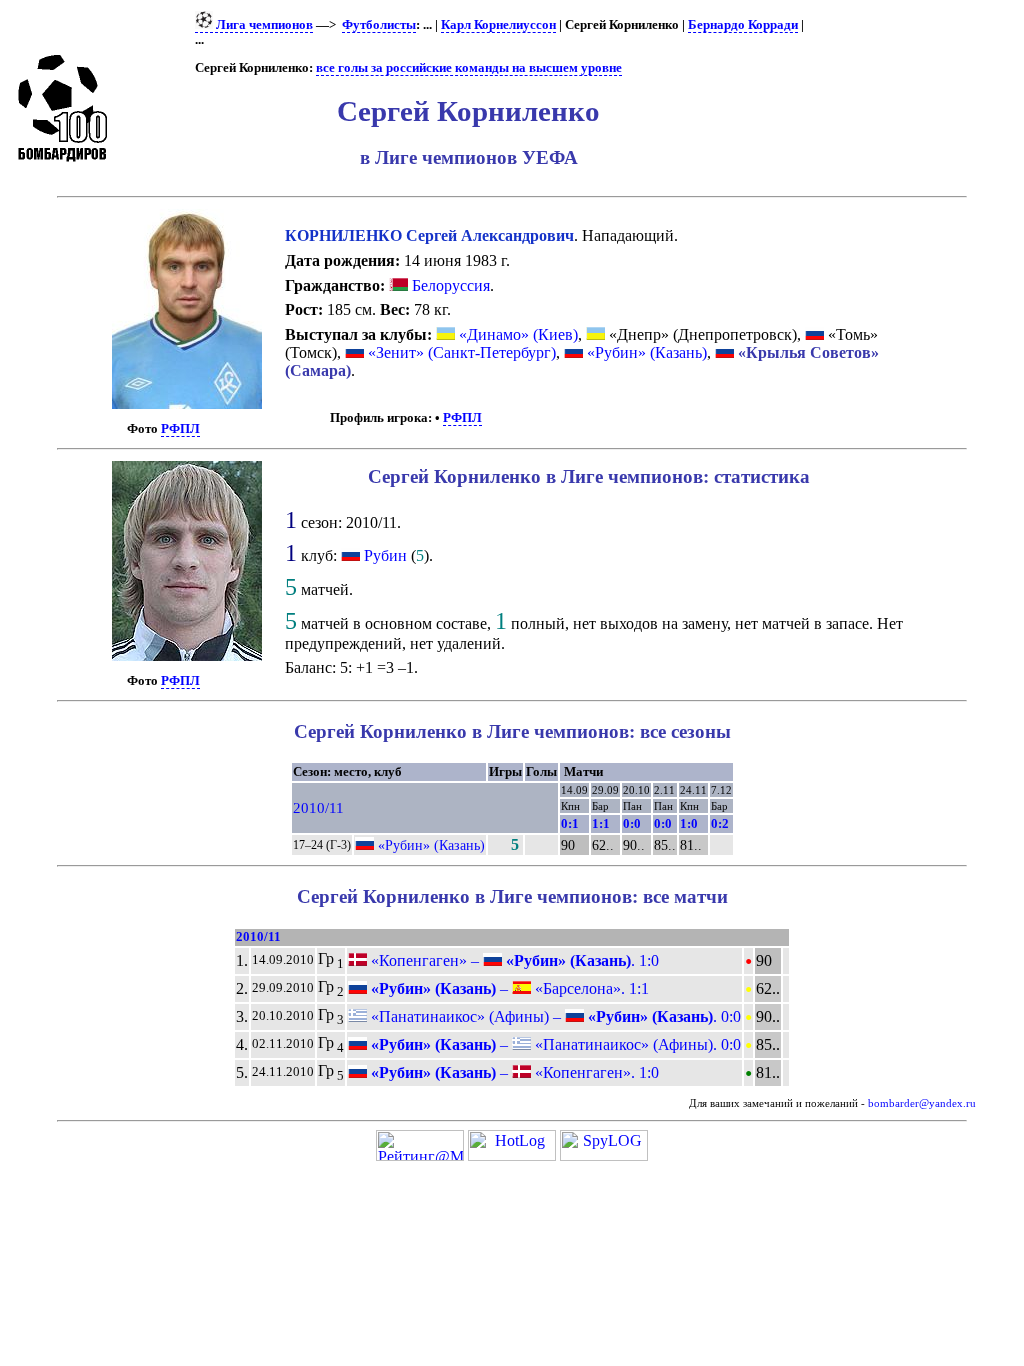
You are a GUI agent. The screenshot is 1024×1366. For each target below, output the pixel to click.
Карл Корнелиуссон (498, 25)
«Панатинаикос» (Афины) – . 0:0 (554, 1016)
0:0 (632, 823)
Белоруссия (449, 285)
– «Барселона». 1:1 (508, 988)
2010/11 (318, 808)
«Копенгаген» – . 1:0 (513, 960)
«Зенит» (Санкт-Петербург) (460, 352)
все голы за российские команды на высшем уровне (469, 68)
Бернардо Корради (743, 25)
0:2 (720, 823)
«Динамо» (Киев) (516, 334)
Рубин (385, 555)
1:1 (601, 823)
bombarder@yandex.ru (922, 1103)
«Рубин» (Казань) (645, 352)
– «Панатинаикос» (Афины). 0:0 (554, 1044)
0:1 (570, 823)
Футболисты (379, 25)
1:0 (689, 823)
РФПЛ (180, 429)
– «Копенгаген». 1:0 (513, 1072)
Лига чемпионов (263, 25)
